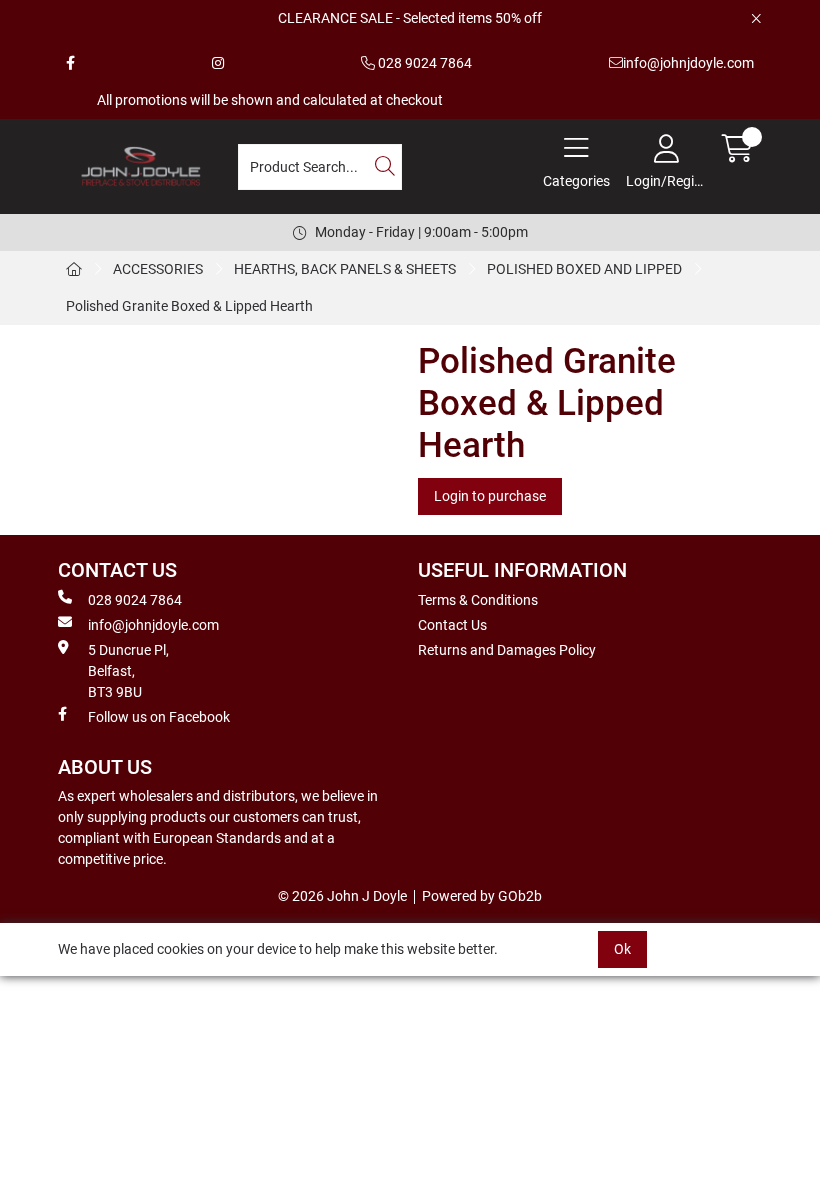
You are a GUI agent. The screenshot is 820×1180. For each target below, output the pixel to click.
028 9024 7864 (423, 63)
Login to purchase (490, 496)
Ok (622, 949)
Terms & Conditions (478, 600)
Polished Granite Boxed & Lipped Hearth (189, 306)
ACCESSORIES (158, 269)
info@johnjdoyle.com (688, 63)
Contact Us (452, 625)
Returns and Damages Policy (507, 650)
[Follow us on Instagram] (218, 63)
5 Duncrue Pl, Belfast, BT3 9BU (128, 671)
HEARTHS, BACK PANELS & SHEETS (345, 269)
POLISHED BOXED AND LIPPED (584, 269)
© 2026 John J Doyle (342, 896)
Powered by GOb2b (482, 896)
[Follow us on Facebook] (70, 63)
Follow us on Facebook (159, 717)
